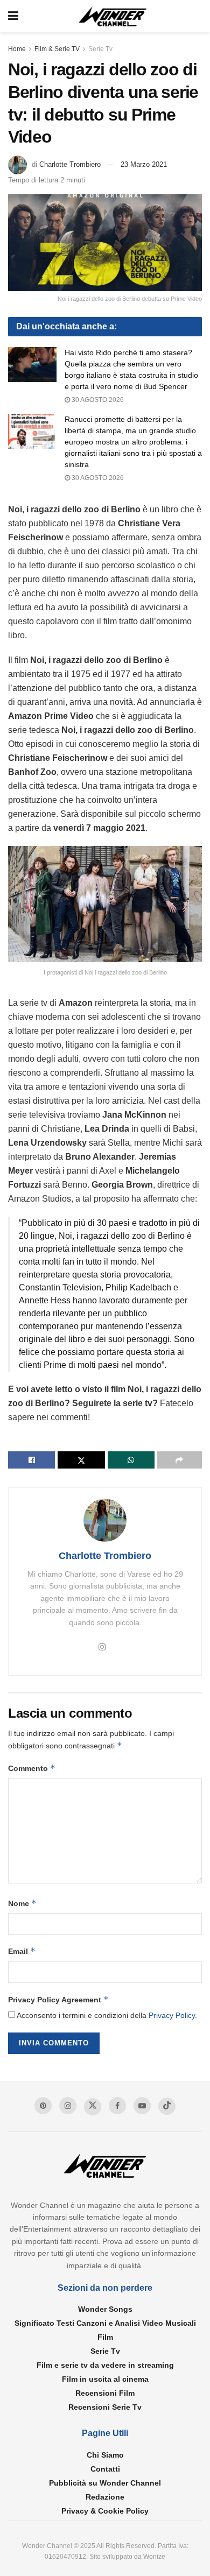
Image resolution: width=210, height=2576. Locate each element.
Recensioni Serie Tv (105, 2407)
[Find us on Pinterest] (43, 2106)
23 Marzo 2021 (144, 164)
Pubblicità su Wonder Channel (105, 2483)
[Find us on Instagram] (68, 2106)
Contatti (105, 2469)
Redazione (105, 2497)
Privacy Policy (172, 2015)
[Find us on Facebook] (117, 2106)
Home (17, 49)
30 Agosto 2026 (97, 400)
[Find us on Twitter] (93, 2107)
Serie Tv (100, 49)
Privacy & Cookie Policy (105, 2511)
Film (105, 2337)
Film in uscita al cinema (105, 2379)
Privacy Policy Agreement (58, 1999)
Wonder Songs (105, 2309)
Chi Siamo (105, 2455)
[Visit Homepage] (113, 16)
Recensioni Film (105, 2393)
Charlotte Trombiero (70, 164)
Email (22, 1951)
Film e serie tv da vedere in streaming (105, 2365)
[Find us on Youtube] (142, 2106)
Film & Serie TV (57, 49)
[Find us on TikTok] (167, 2106)
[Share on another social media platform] (180, 1460)
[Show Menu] (13, 16)
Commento (32, 1768)
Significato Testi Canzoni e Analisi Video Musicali (105, 2323)
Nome (22, 1903)
